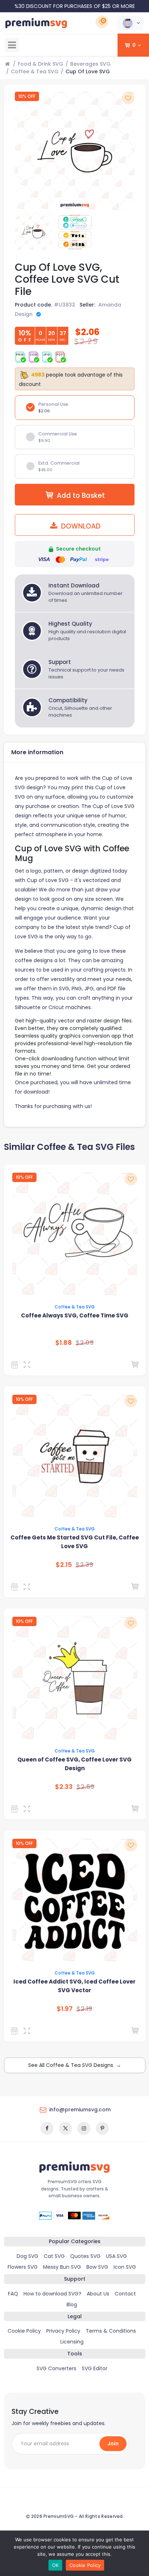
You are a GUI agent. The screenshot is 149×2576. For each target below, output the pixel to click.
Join (113, 2443)
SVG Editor (95, 2368)
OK (56, 2565)
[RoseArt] (16, 2031)
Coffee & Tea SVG (35, 71)
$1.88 (64, 1343)
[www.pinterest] (102, 2128)
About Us (98, 2294)
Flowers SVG (23, 2267)
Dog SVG (27, 2256)
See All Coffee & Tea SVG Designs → (75, 2065)
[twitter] (65, 2128)
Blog (72, 2305)
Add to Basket (81, 496)
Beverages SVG (90, 64)
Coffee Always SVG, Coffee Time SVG (75, 1315)
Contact (125, 2294)
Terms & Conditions (111, 2331)
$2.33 (64, 1787)
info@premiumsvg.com (80, 2110)
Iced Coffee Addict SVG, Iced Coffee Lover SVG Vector (74, 1986)
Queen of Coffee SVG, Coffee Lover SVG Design (74, 1764)
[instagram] (84, 2128)
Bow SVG (97, 2267)
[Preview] (28, 1365)
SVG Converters (56, 2368)
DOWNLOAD (80, 526)
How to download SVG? (52, 2294)
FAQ (13, 2294)
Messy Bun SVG (62, 2267)
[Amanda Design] (16, 1365)
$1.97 (65, 2009)
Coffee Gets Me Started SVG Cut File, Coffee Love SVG (75, 1542)
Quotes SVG (85, 2256)
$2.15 (64, 1565)
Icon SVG (125, 2267)
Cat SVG (54, 2256)
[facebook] (47, 2128)
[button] (130, 23)
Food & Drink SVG (41, 64)
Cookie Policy (24, 2331)
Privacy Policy (63, 2331)
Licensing (72, 2342)
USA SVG (116, 2256)
